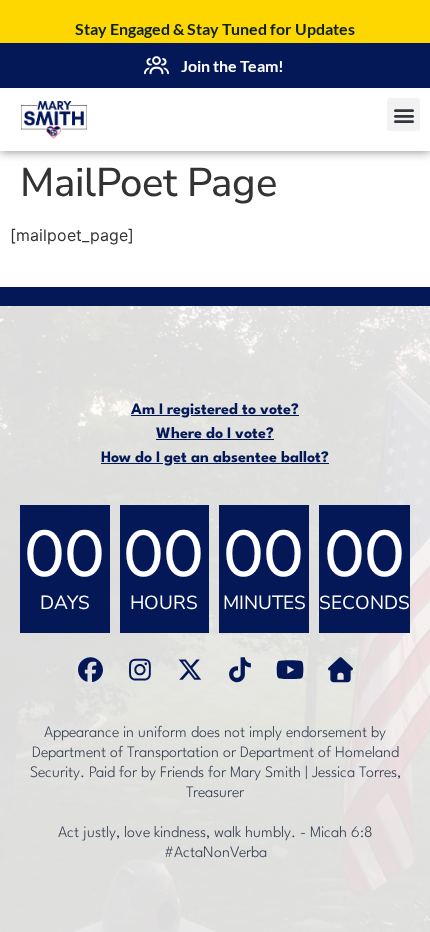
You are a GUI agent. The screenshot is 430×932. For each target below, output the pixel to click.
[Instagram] (140, 669)
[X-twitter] (190, 669)
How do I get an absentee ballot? (215, 458)
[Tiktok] (240, 669)
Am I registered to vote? (215, 410)
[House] (340, 669)
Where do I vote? (215, 434)
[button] (403, 114)
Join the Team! (232, 65)
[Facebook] (90, 669)
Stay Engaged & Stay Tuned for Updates (215, 28)
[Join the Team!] (156, 66)
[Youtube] (290, 669)
